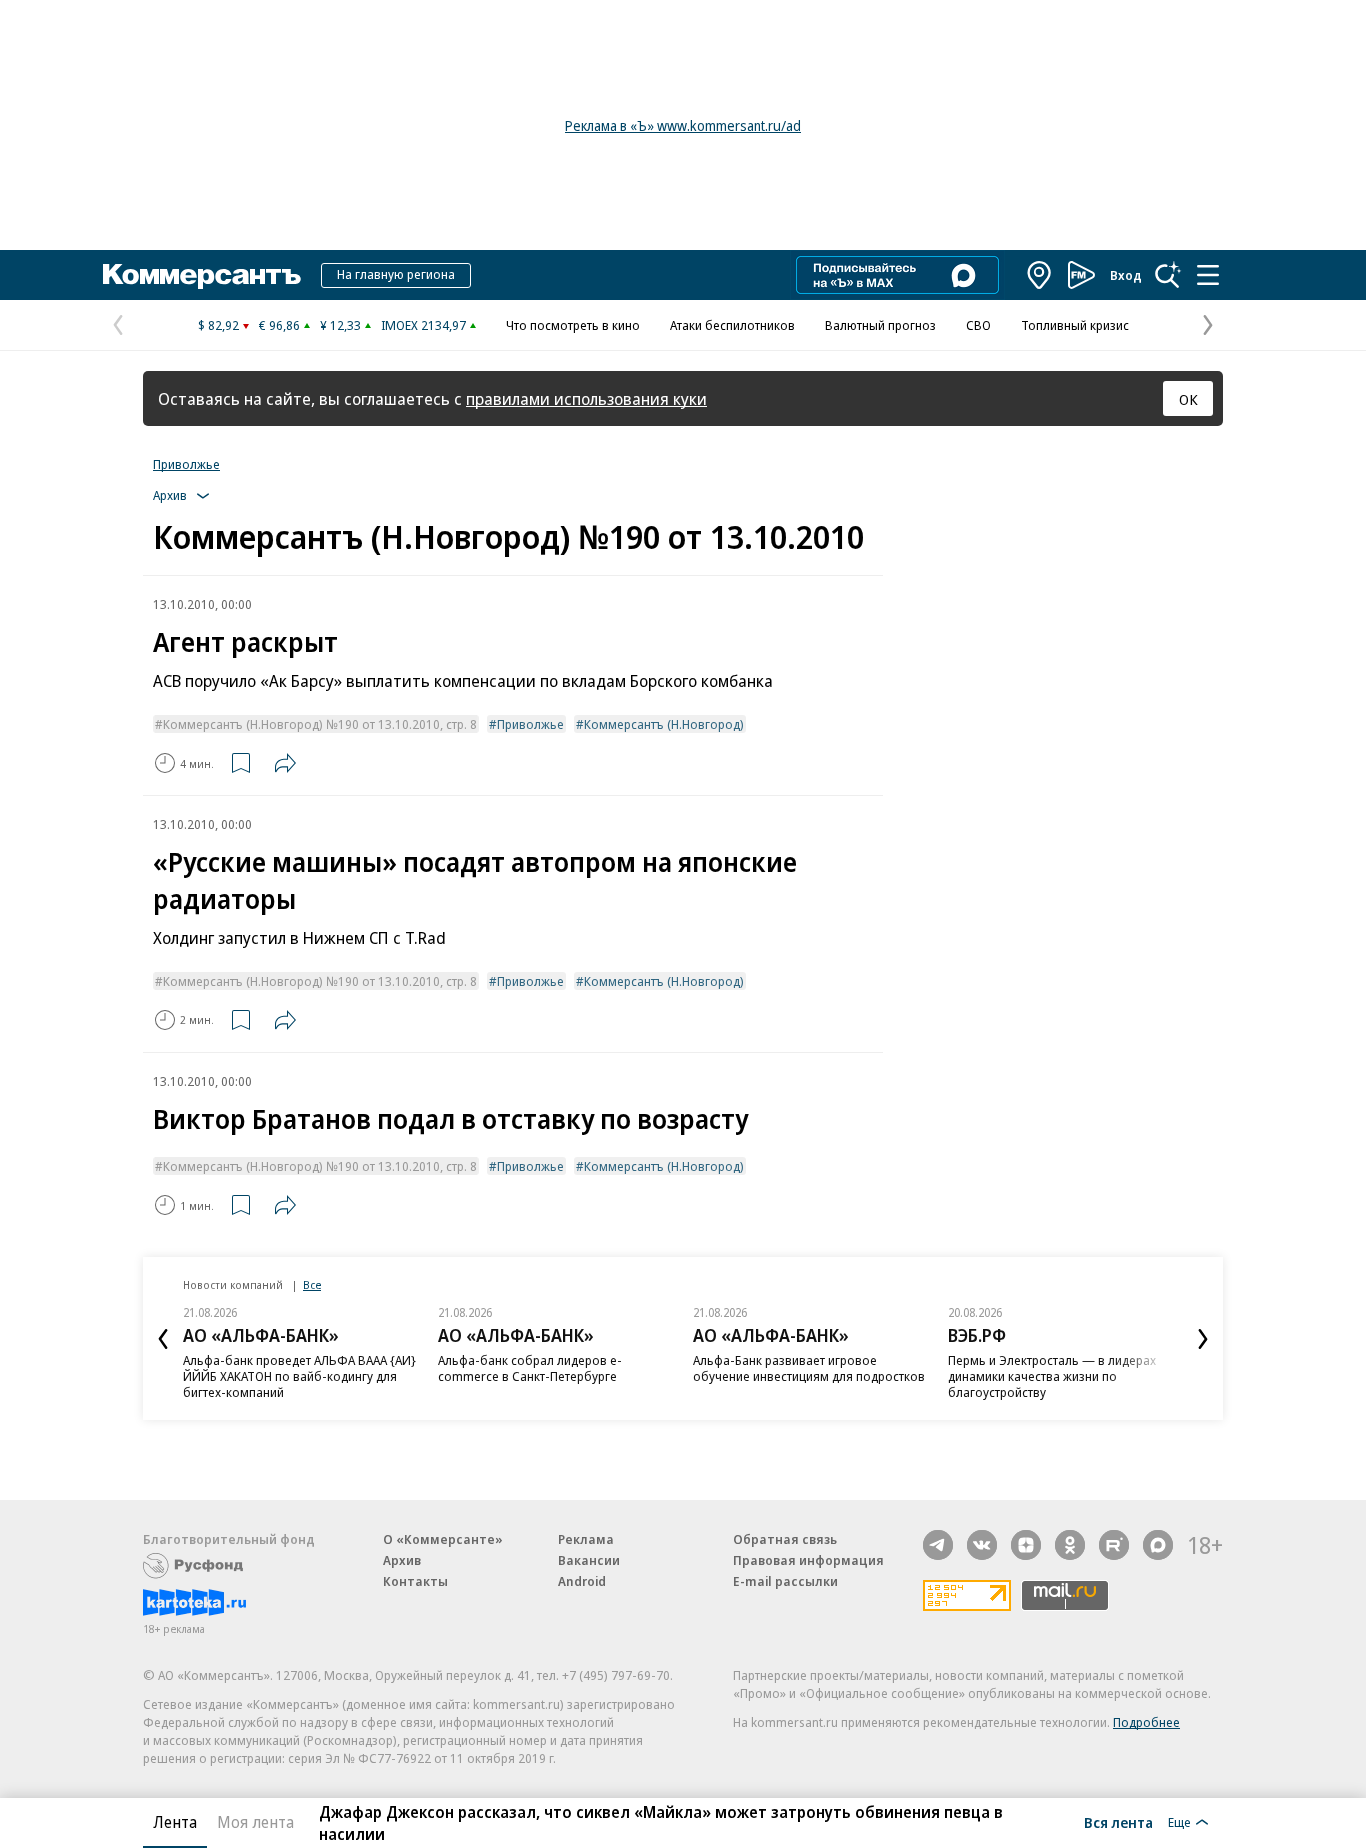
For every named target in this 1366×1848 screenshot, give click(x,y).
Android (582, 1581)
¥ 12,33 (340, 325)
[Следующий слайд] (1203, 1339)
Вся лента (1118, 1822)
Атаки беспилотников (732, 325)
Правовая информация (808, 1560)
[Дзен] (1026, 1545)
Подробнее (1146, 1722)
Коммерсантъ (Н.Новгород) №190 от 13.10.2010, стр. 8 (320, 724)
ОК (1188, 399)
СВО (978, 325)
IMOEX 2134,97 (423, 325)
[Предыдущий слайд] (163, 1339)
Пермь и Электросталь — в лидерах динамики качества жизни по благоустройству (1052, 1376)
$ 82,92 (218, 325)
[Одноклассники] (1070, 1545)
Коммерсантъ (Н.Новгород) (664, 724)
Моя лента (255, 1822)
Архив (402, 1560)
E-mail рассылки (785, 1581)
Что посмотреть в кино (573, 325)
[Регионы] (1040, 275)
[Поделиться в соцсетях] (285, 763)
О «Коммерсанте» (443, 1539)
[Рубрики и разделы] (1208, 275)
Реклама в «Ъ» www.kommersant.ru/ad (683, 125)
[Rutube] (1114, 1545)
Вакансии (589, 1560)
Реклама (586, 1539)
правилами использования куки (586, 398)
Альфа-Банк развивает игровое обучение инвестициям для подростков (809, 1368)
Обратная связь (785, 1539)
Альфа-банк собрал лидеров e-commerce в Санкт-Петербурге (530, 1368)
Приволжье (186, 464)
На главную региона (396, 274)
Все (312, 1284)
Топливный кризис (1075, 325)
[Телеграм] (938, 1545)
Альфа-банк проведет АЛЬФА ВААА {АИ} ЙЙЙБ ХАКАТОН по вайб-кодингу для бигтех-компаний (299, 1376)
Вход (1126, 275)
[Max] (1158, 1545)
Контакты (415, 1581)
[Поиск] (1168, 275)
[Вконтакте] (982, 1545)
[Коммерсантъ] (202, 275)
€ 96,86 (279, 325)
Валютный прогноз (880, 325)
